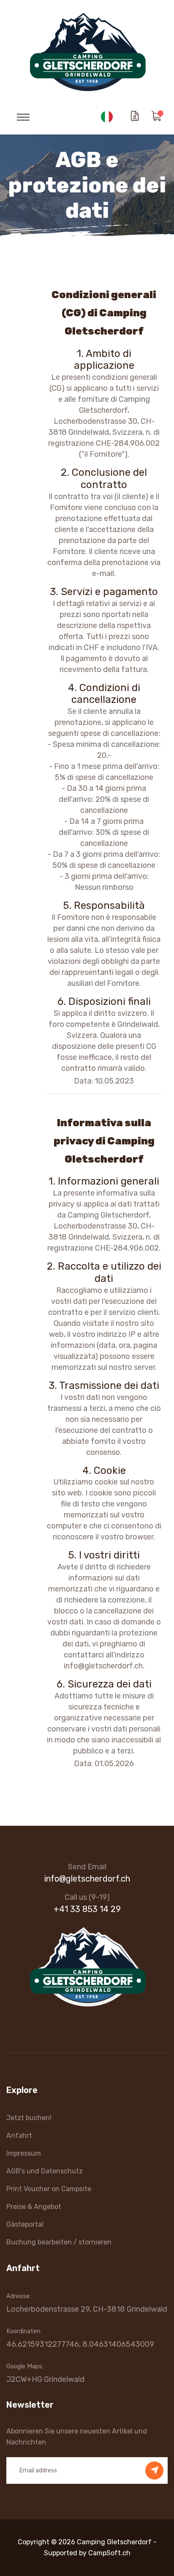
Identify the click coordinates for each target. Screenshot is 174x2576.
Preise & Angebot (34, 2207)
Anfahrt (19, 2136)
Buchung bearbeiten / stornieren (59, 2242)
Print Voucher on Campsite (49, 2189)
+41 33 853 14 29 (87, 1909)
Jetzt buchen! (29, 2118)
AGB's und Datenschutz (45, 2171)
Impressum (24, 2153)
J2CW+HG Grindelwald (45, 2379)
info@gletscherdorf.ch (87, 1879)
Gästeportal (25, 2224)
